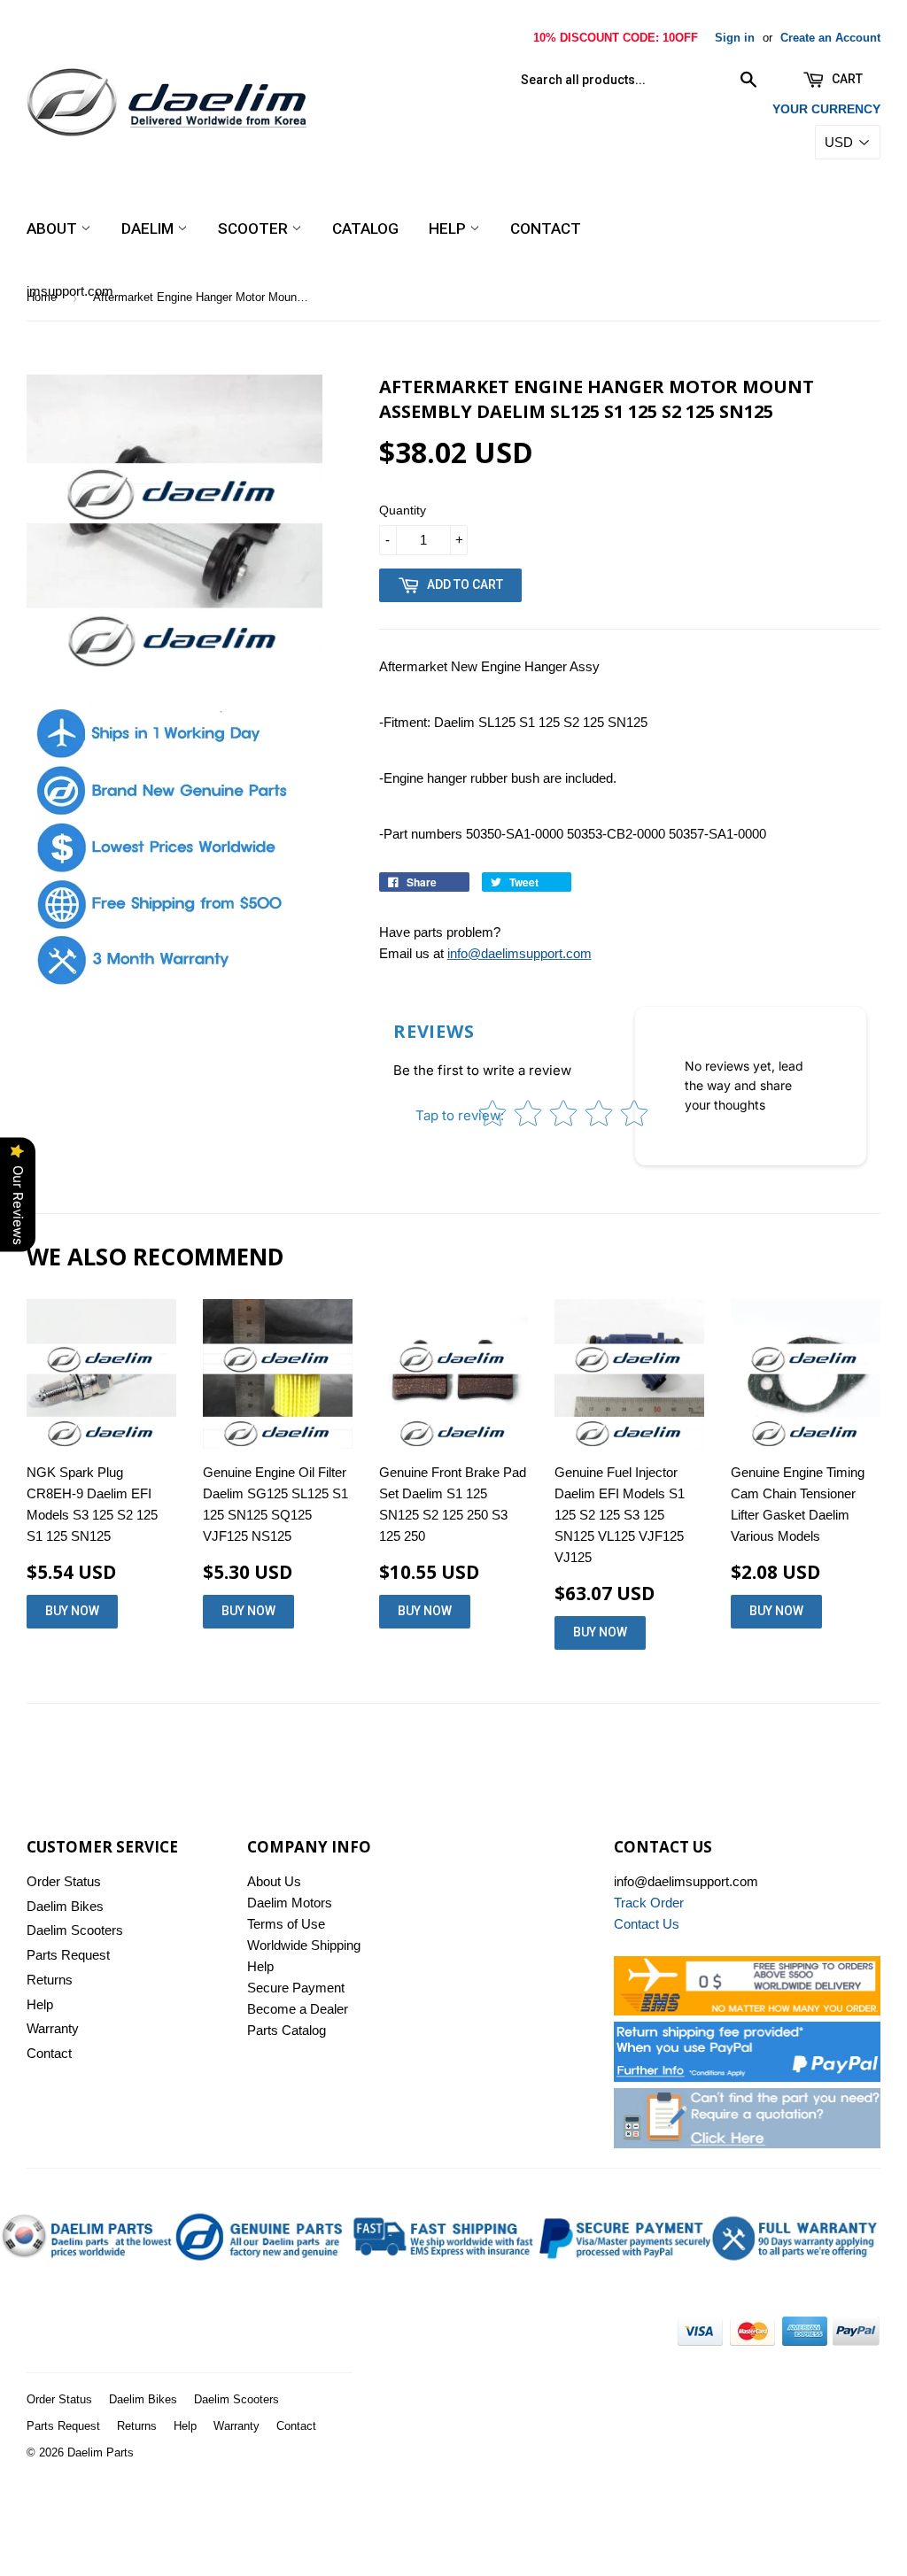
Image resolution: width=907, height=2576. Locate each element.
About (54, 228)
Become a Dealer (298, 2009)
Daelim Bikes (65, 1906)
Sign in (735, 38)
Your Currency (826, 109)
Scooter (255, 228)
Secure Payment (296, 1988)
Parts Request (68, 1955)
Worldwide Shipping (304, 1945)
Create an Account (830, 38)
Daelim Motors (290, 1903)
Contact (546, 228)
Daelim (149, 228)
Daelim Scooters (75, 1930)
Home (42, 297)
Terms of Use (286, 1924)
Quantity (403, 510)
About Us (274, 1881)
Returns (50, 1980)
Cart (846, 79)
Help (449, 228)
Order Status (64, 1881)
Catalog (365, 228)
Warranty (53, 2028)
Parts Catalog (287, 2030)
